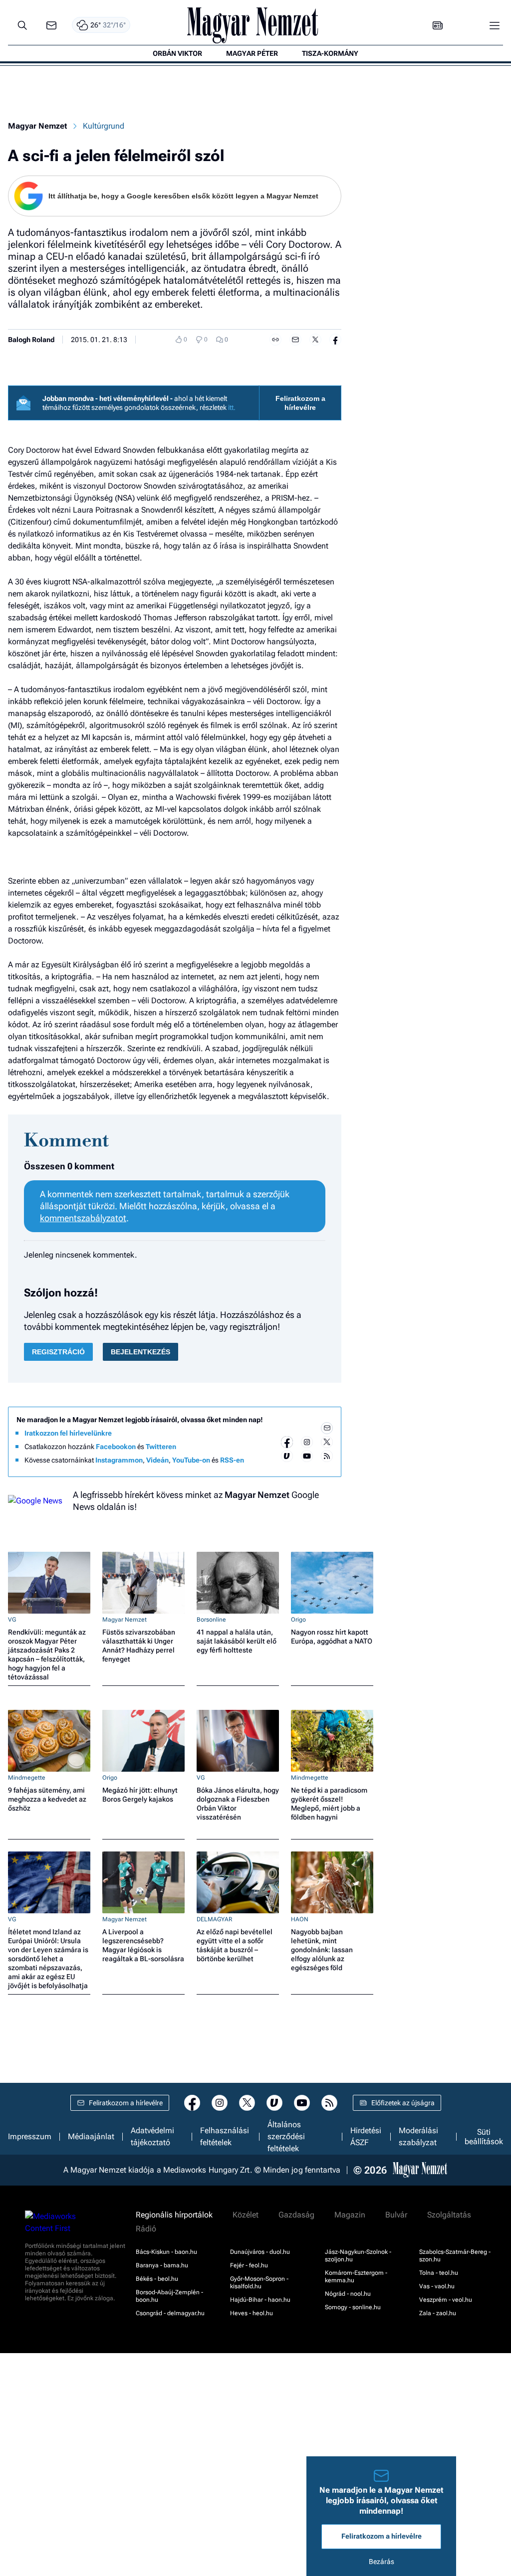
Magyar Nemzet (37, 126)
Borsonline (211, 1620)
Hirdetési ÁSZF (366, 2137)
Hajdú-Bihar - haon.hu (260, 2300)
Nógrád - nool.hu (348, 2294)
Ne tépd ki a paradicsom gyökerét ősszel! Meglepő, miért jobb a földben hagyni (329, 1804)
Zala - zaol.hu (438, 2313)
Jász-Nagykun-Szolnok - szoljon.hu (358, 2256)
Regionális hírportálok (174, 2215)
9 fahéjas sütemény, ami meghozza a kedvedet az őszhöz (47, 1799)
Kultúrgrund (104, 126)
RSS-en (232, 1460)
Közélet (246, 2215)
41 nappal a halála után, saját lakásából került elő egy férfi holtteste (237, 1641)
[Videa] (287, 1456)
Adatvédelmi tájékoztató (152, 2137)
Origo (298, 1620)
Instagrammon (119, 1460)
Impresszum (30, 2137)
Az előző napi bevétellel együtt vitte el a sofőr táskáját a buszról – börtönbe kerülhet (235, 1945)
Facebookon (116, 1447)
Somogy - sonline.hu (353, 2307)
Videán (157, 1460)
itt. (232, 407)
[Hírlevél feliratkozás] (327, 1428)
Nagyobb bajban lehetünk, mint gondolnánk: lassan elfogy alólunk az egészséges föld (322, 1950)
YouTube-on (191, 1460)
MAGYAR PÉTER (252, 53)
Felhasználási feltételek (225, 2137)
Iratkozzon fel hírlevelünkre (68, 1433)
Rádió (146, 2229)
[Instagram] (307, 1442)
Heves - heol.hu (252, 2313)
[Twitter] (327, 1442)
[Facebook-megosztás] (335, 340)
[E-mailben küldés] (295, 340)
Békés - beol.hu (157, 2279)
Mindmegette (27, 1778)
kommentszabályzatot (83, 1218)
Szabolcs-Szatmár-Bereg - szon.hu (455, 2256)
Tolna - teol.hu (439, 2273)
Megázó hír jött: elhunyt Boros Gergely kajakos (140, 1795)
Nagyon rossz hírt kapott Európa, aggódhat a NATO (332, 1637)
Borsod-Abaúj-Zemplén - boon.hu (169, 2296)
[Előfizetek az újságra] (438, 26)
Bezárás (382, 2562)
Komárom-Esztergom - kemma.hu (356, 2277)
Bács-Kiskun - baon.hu (166, 2252)
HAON (300, 1919)
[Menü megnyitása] (495, 25)
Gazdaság (296, 2215)
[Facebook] (287, 1442)
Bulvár (396, 2215)
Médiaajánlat (91, 2137)
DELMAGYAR (214, 1919)
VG (12, 1620)
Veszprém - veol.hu (446, 2300)
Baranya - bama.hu (162, 2265)
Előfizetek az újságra (403, 2103)
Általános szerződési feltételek (286, 2137)
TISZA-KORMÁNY (330, 53)
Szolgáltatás (449, 2215)
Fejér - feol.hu (249, 2265)
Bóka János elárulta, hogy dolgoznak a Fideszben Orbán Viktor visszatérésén (238, 1804)
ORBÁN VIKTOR (177, 53)
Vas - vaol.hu (437, 2286)
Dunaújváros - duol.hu (260, 2252)
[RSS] (327, 1456)
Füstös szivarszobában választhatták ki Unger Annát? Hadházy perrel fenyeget (139, 1646)
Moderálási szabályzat (418, 2137)
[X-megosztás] (315, 340)
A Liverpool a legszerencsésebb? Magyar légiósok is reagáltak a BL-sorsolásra (143, 1945)
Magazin (350, 2215)
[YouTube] (307, 1456)
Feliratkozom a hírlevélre (300, 403)
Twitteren (161, 1447)
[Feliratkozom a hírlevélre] (51, 26)
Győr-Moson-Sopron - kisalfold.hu (259, 2283)
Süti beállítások (484, 2137)
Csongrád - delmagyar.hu (170, 2313)
